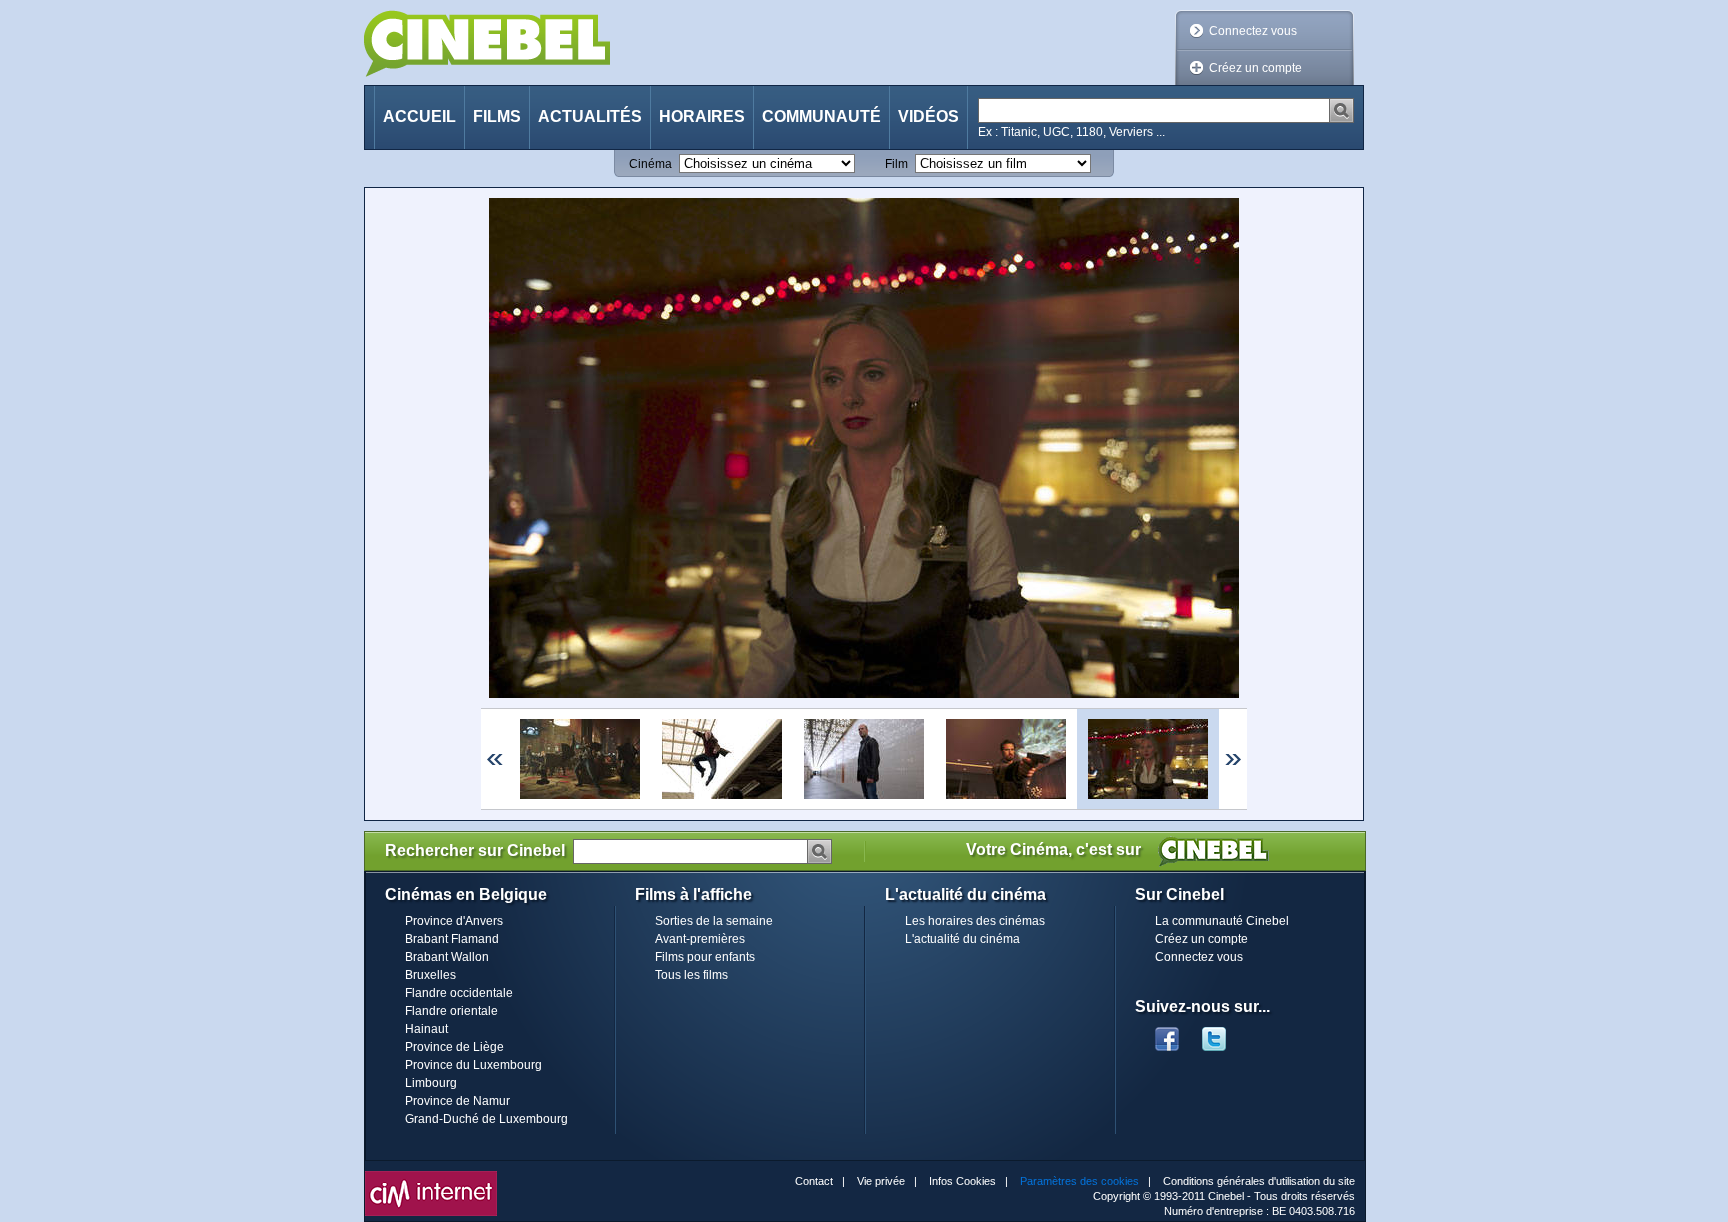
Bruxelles (430, 975)
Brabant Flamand (452, 939)
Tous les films (691, 975)
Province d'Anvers (454, 921)
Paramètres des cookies (1079, 1181)
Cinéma (650, 164)
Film (896, 164)
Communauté (821, 116)
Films (497, 116)
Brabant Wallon (447, 957)
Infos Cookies (962, 1181)
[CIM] (431, 1176)
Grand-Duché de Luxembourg (486, 1119)
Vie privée (881, 1181)
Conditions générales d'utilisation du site (1259, 1181)
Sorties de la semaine (714, 921)
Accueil (419, 116)
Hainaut (426, 1029)
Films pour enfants (705, 957)
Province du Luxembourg (473, 1065)
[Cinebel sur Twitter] (1224, 1033)
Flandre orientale (451, 1011)
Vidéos (928, 116)
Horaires (702, 116)
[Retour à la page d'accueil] (487, 43)
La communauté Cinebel (1222, 921)
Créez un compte (1255, 68)
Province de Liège (454, 1047)
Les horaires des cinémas (975, 921)
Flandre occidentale (459, 993)
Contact (814, 1181)
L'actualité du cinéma (962, 939)
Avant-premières (700, 939)
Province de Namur (457, 1101)
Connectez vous (1253, 31)
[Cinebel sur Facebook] (1167, 1033)
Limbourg (431, 1083)
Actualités (590, 116)
